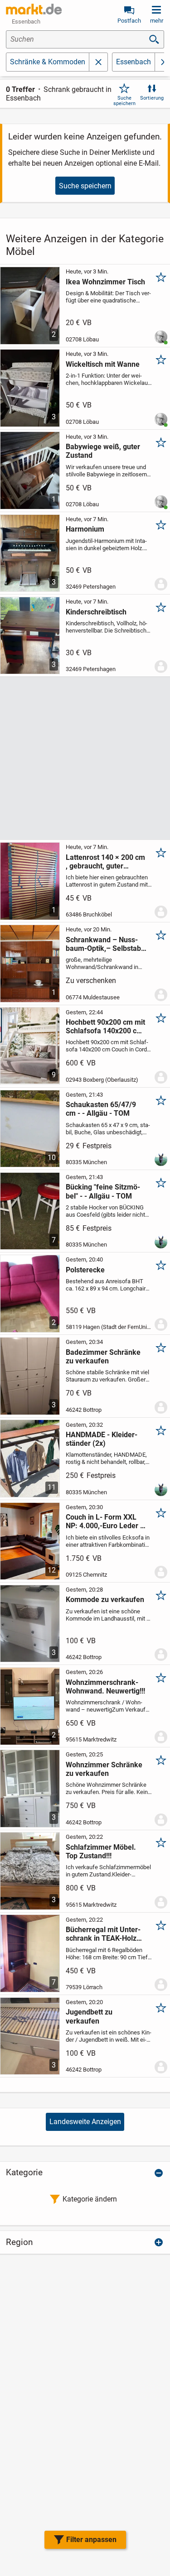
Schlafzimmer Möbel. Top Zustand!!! (101, 1852)
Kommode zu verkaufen (105, 1600)
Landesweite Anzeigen (85, 2122)
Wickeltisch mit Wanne (103, 364)
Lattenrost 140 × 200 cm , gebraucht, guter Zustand (105, 862)
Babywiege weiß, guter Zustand (103, 451)
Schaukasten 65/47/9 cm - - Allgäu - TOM (101, 1109)
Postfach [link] (129, 21)
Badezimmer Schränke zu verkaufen (103, 1357)
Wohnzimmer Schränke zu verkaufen (104, 1769)
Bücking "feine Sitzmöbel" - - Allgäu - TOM (103, 1191)
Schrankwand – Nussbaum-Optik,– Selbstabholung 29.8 (105, 944)
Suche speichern (124, 101)
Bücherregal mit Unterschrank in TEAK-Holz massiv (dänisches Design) (103, 1934)
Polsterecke (85, 1270)
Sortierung (152, 98)
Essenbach (134, 62)
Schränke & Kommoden (48, 62)
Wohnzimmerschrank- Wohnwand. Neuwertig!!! (105, 1687)
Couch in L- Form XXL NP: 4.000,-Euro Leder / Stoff (104, 1521)
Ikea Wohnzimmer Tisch (105, 282)
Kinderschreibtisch (96, 612)
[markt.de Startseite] (34, 9)
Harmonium (85, 529)
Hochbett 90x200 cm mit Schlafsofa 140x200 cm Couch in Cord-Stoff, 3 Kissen (105, 1027)
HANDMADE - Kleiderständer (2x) (102, 1439)
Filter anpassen (91, 2540)
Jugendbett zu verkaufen (89, 2016)
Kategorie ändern (90, 2199)
